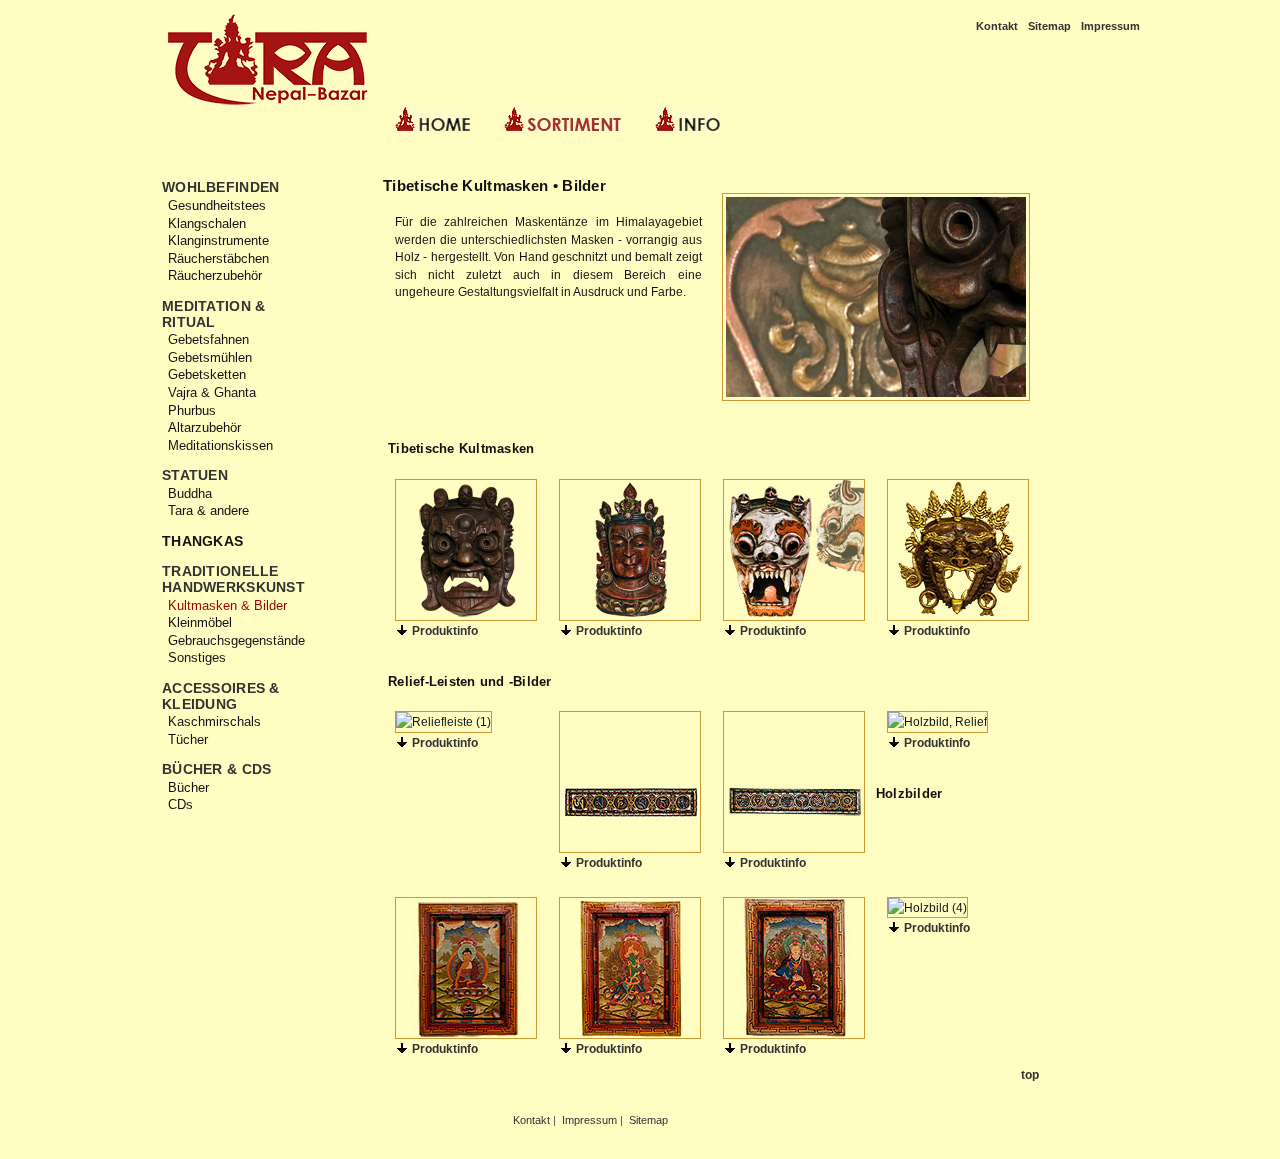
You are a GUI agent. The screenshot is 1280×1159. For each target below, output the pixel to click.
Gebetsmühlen (210, 357)
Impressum (1110, 26)
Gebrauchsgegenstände (236, 640)
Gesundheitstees (217, 205)
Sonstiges (197, 657)
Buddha (190, 493)
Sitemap (1049, 26)
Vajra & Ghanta (212, 392)
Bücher (188, 787)
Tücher (188, 739)
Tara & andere (208, 510)
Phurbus (192, 410)
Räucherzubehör (215, 275)
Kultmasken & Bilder (227, 605)
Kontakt (997, 26)
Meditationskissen (220, 445)
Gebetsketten (207, 374)
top (1028, 1074)
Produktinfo (443, 630)
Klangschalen (207, 223)
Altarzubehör (204, 427)
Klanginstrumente (218, 240)
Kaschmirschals (214, 721)
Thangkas (202, 541)
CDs (180, 804)
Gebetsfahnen (208, 339)
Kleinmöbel (200, 622)
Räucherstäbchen (218, 258)
